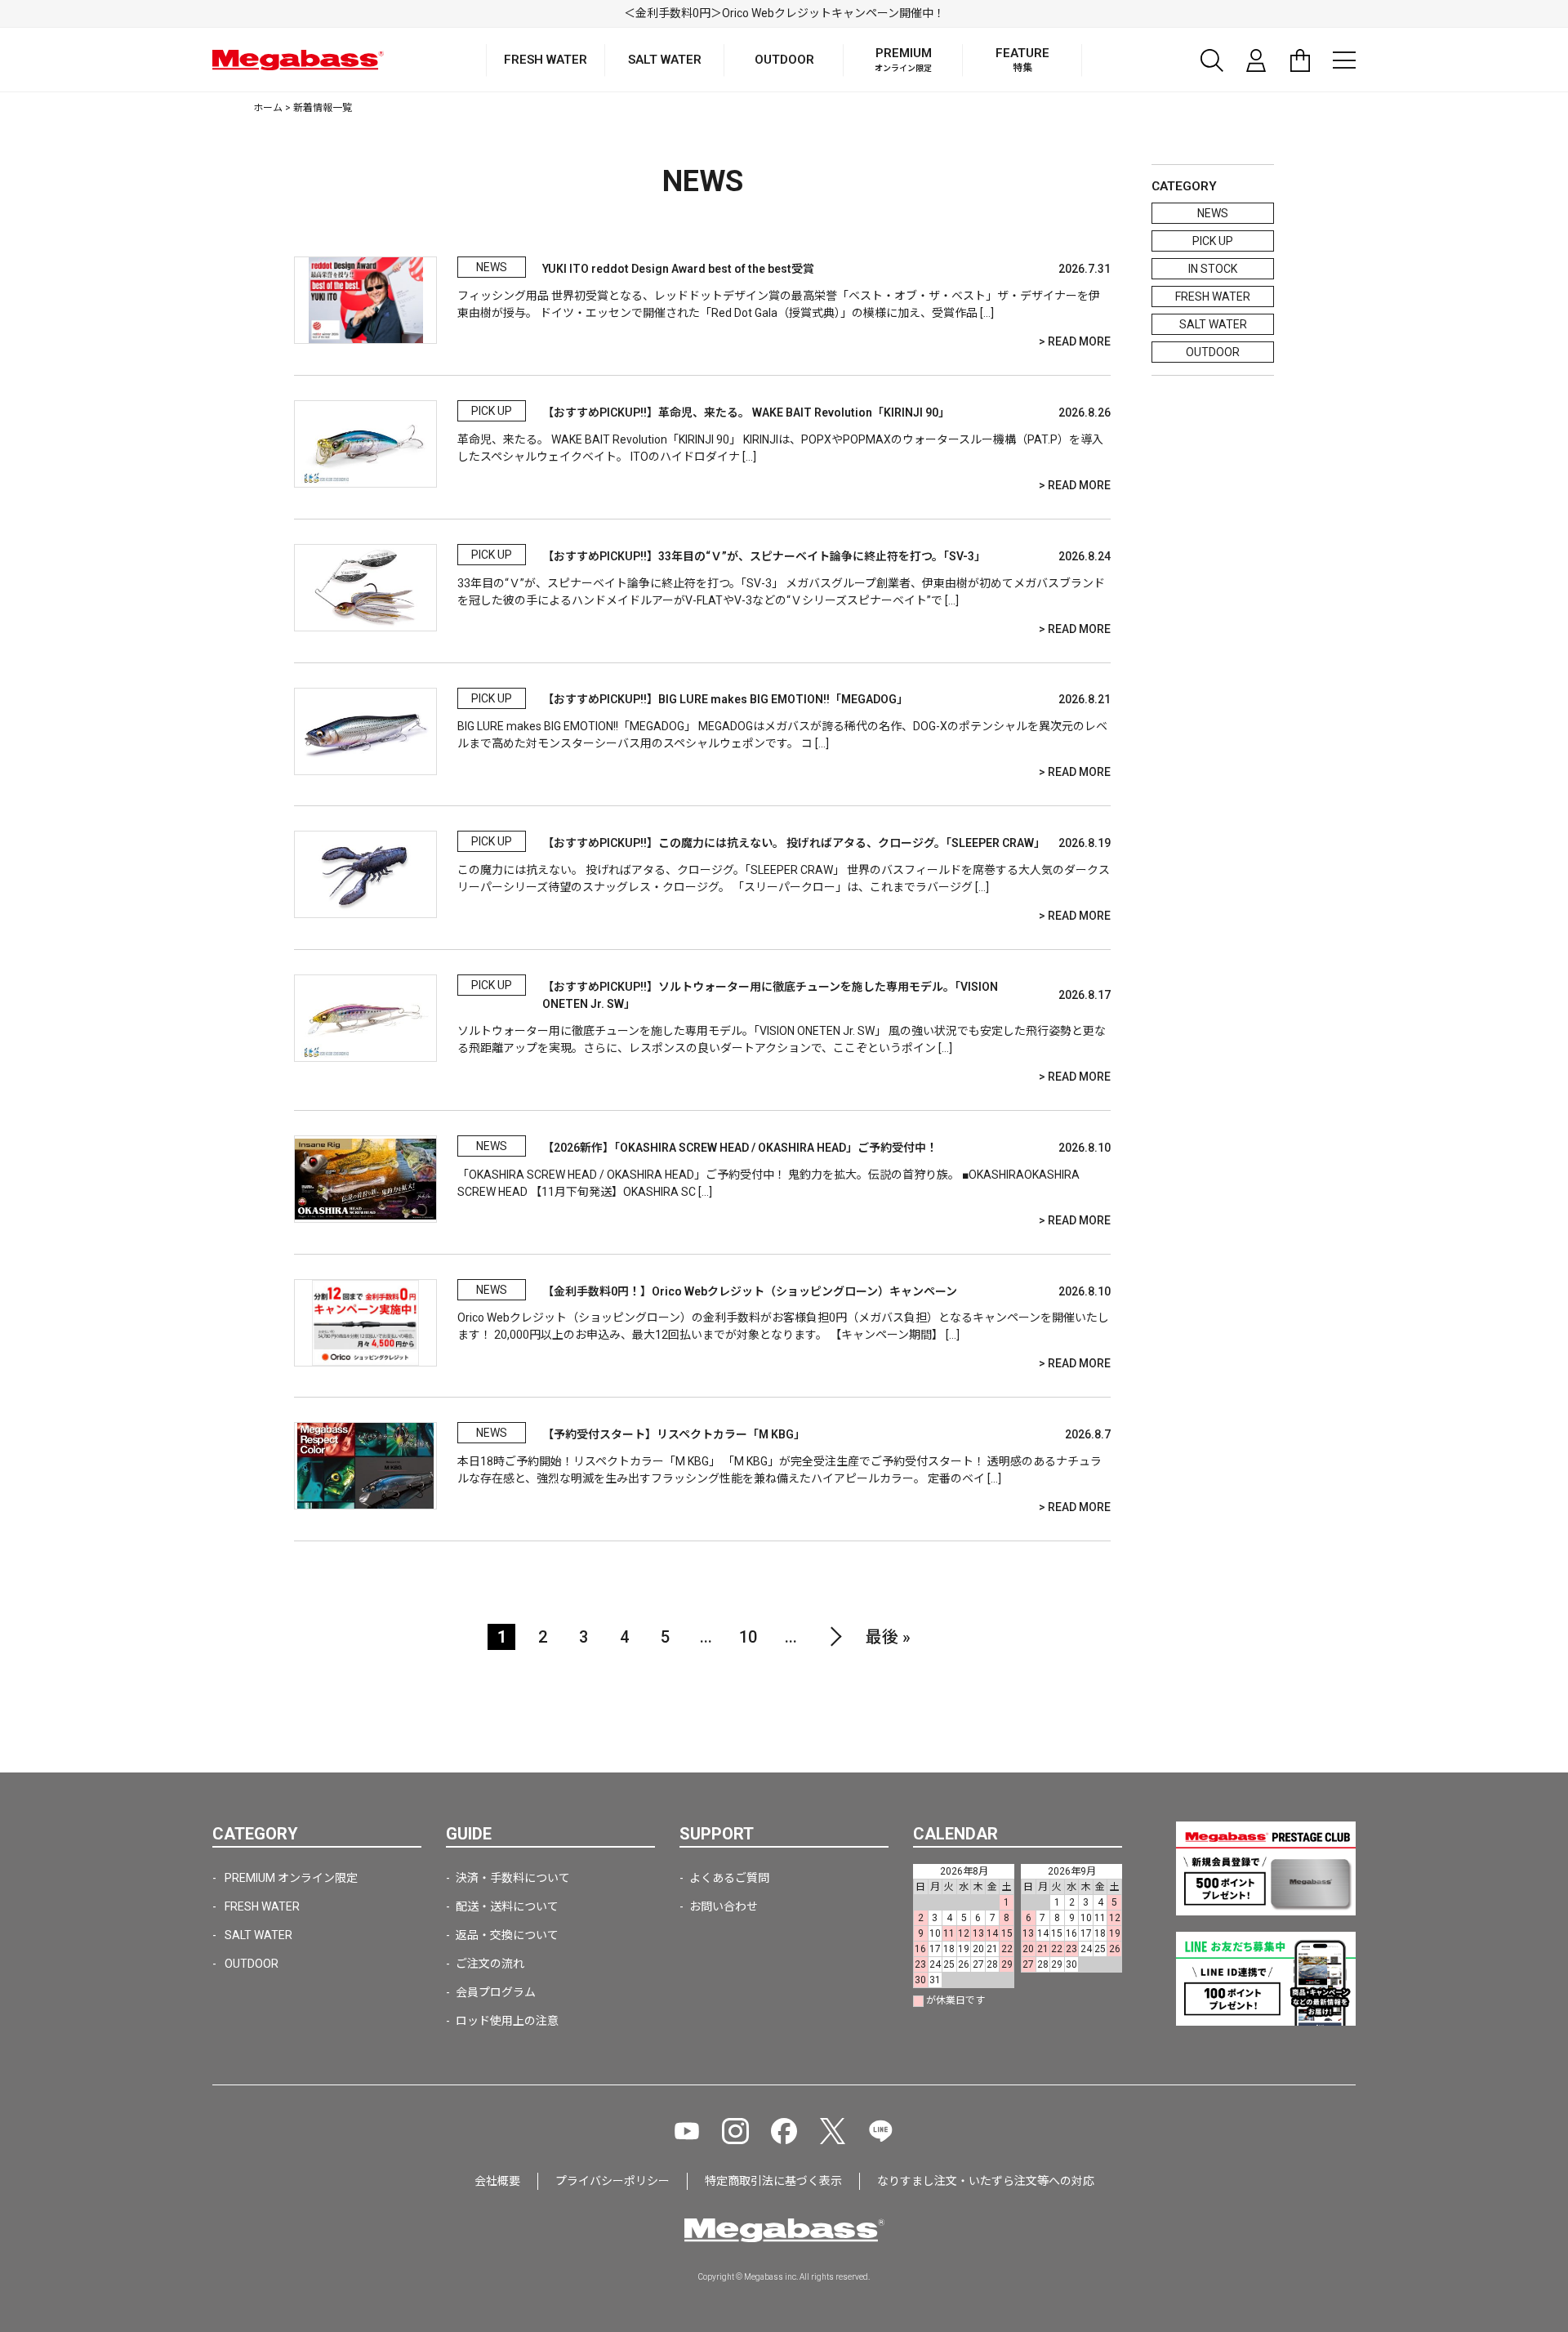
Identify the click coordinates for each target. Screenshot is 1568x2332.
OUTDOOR (1213, 352)
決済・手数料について (513, 1878)
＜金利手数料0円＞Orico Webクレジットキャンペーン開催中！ (784, 13)
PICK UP (1213, 241)
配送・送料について (507, 1906)
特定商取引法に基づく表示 (773, 2181)
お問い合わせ (724, 1906)
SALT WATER (1213, 324)
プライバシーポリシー (612, 2181)
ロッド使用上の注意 (507, 2021)
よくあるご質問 (729, 1878)
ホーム (268, 108)
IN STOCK (1213, 269)
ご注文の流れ (490, 1964)
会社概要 (497, 2181)
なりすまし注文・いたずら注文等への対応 (986, 2181)
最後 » (888, 1637)
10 (748, 1637)
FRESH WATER (1213, 297)
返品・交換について (507, 1935)
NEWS (1213, 213)
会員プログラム (496, 1992)
